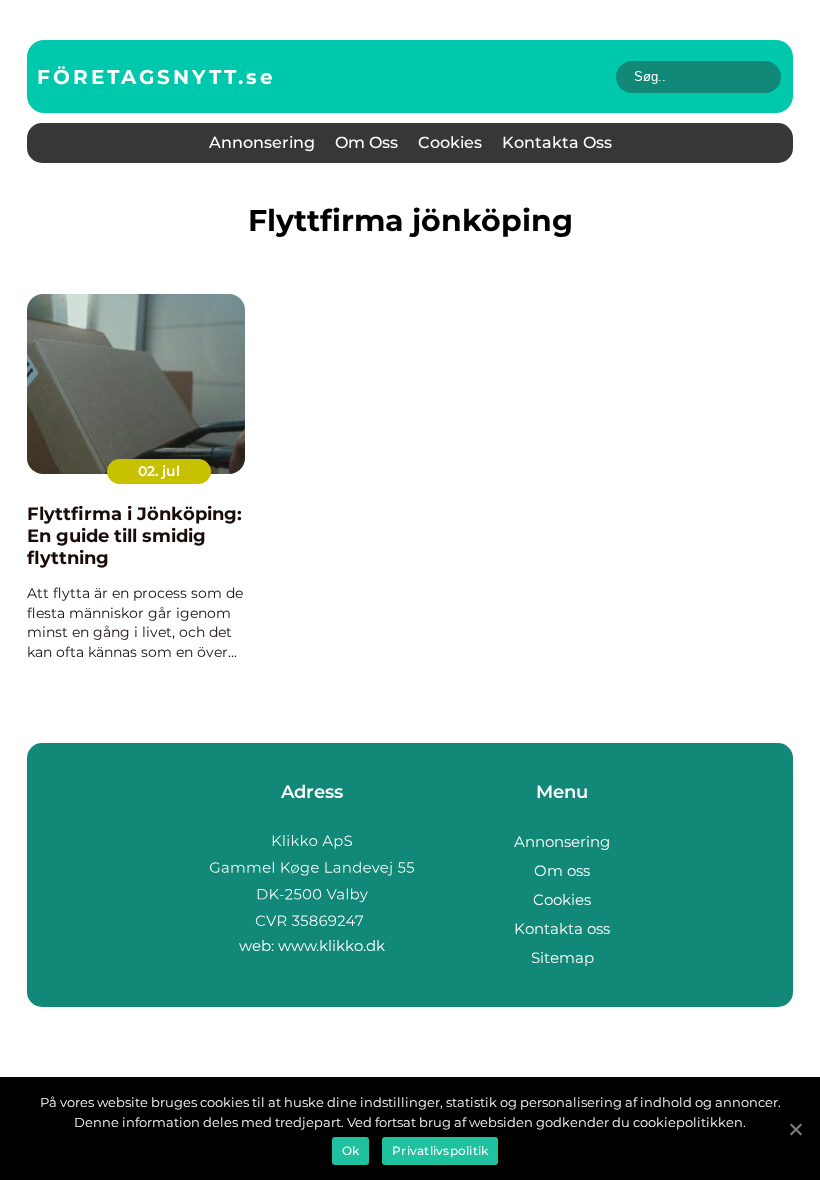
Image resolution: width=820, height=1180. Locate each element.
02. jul (159, 471)
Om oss (366, 142)
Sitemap (562, 957)
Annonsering (262, 142)
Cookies (450, 142)
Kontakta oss (557, 142)
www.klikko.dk (331, 945)
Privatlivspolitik (440, 1150)
